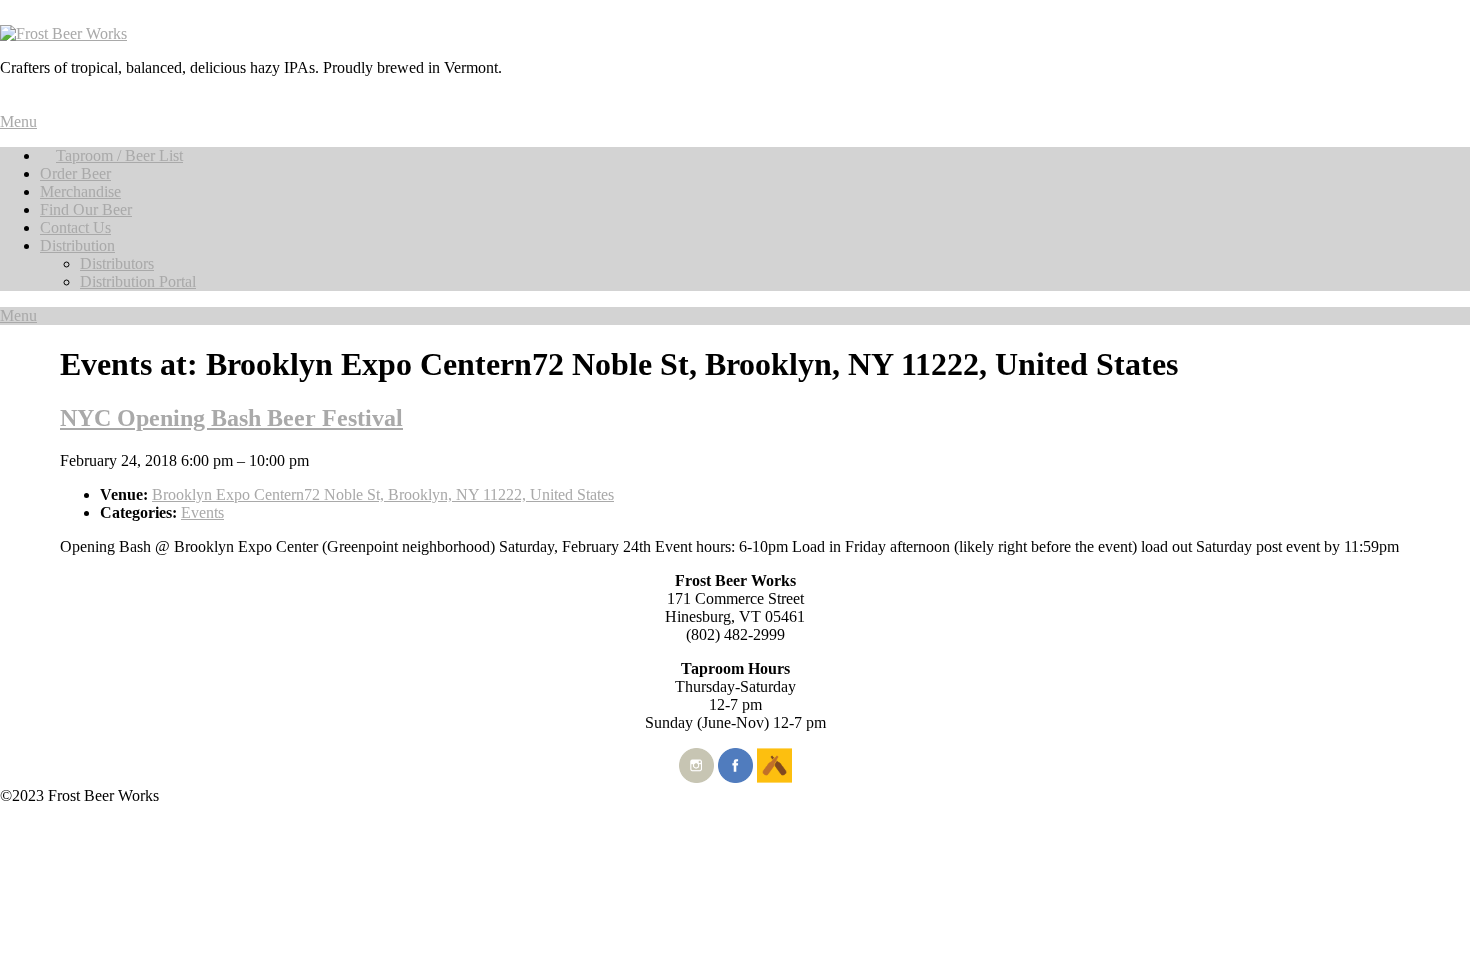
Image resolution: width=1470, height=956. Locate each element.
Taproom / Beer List (119, 155)
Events (202, 512)
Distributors (117, 263)
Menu (18, 121)
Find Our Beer (86, 209)
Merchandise (80, 191)
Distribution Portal (138, 281)
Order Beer (75, 173)
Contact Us (75, 227)
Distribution (77, 245)
